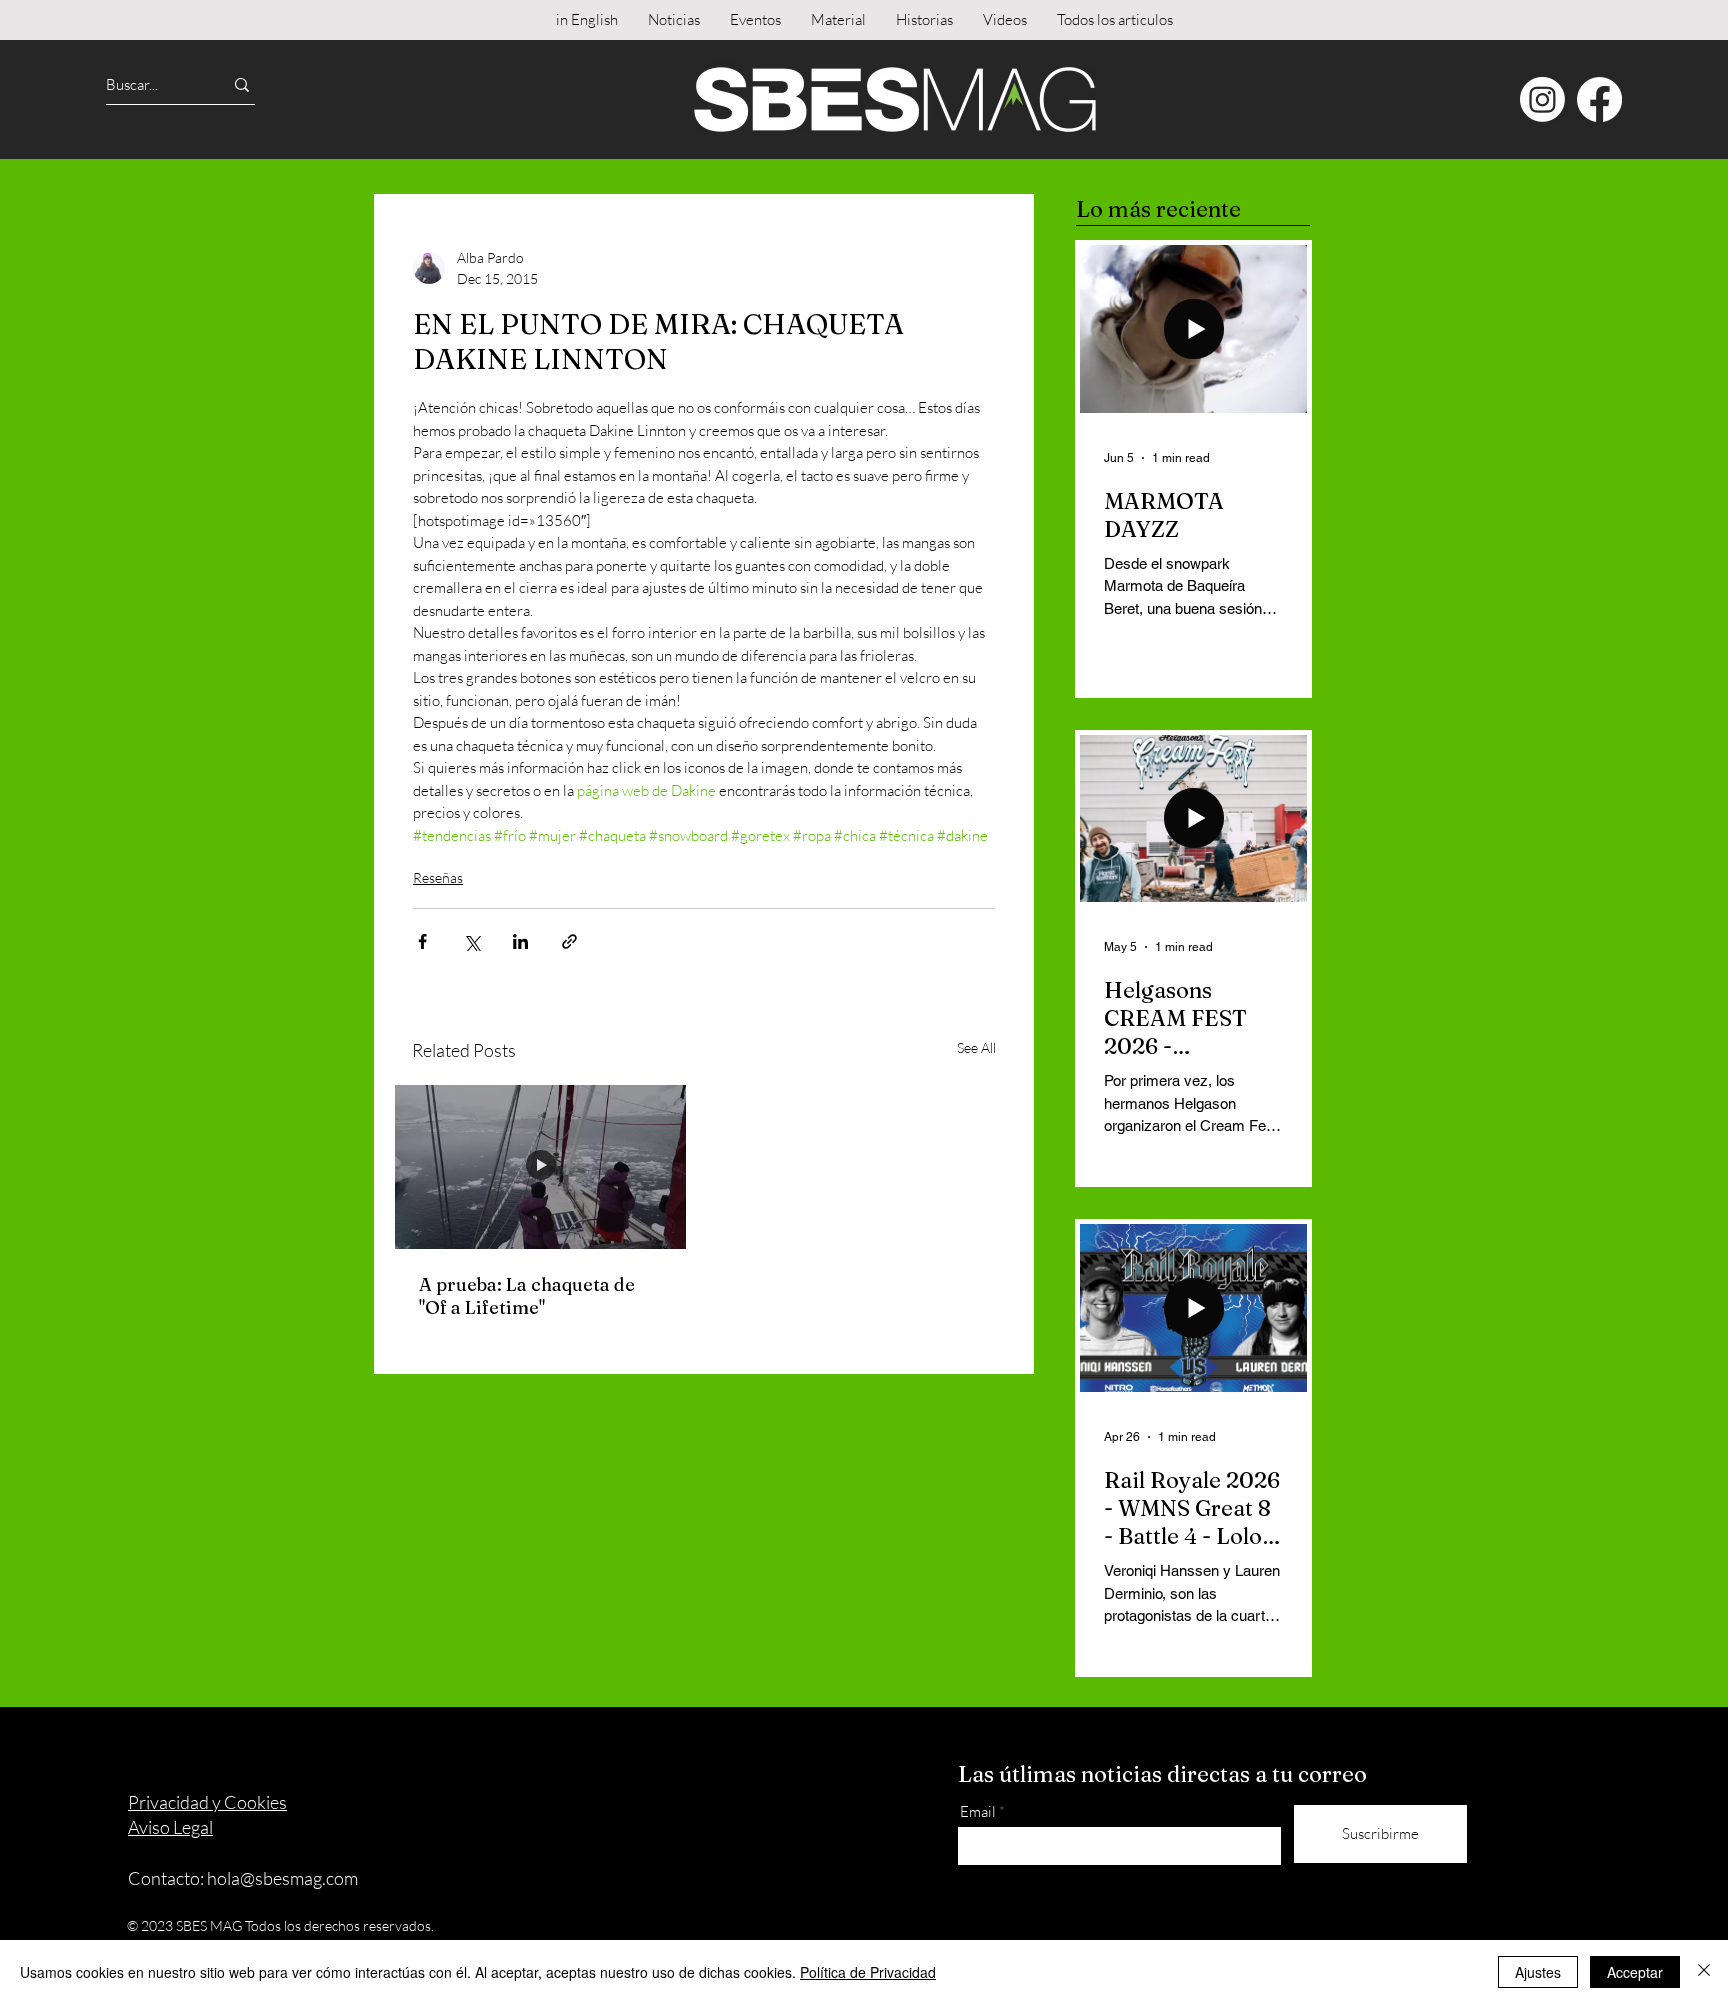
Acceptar (1635, 1972)
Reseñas (438, 877)
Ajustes (1538, 1972)
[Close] (1704, 1972)
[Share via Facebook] (422, 941)
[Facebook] (1599, 99)
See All (976, 1047)
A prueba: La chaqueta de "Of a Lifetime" (527, 1296)
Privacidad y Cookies (207, 1802)
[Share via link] (569, 941)
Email (978, 1811)
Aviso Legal (170, 1827)
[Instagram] (1542, 99)
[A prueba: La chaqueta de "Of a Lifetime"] (540, 1167)
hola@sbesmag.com (282, 1878)
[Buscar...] (242, 84)
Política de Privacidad (868, 1972)
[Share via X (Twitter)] (471, 941)
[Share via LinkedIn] (520, 941)
